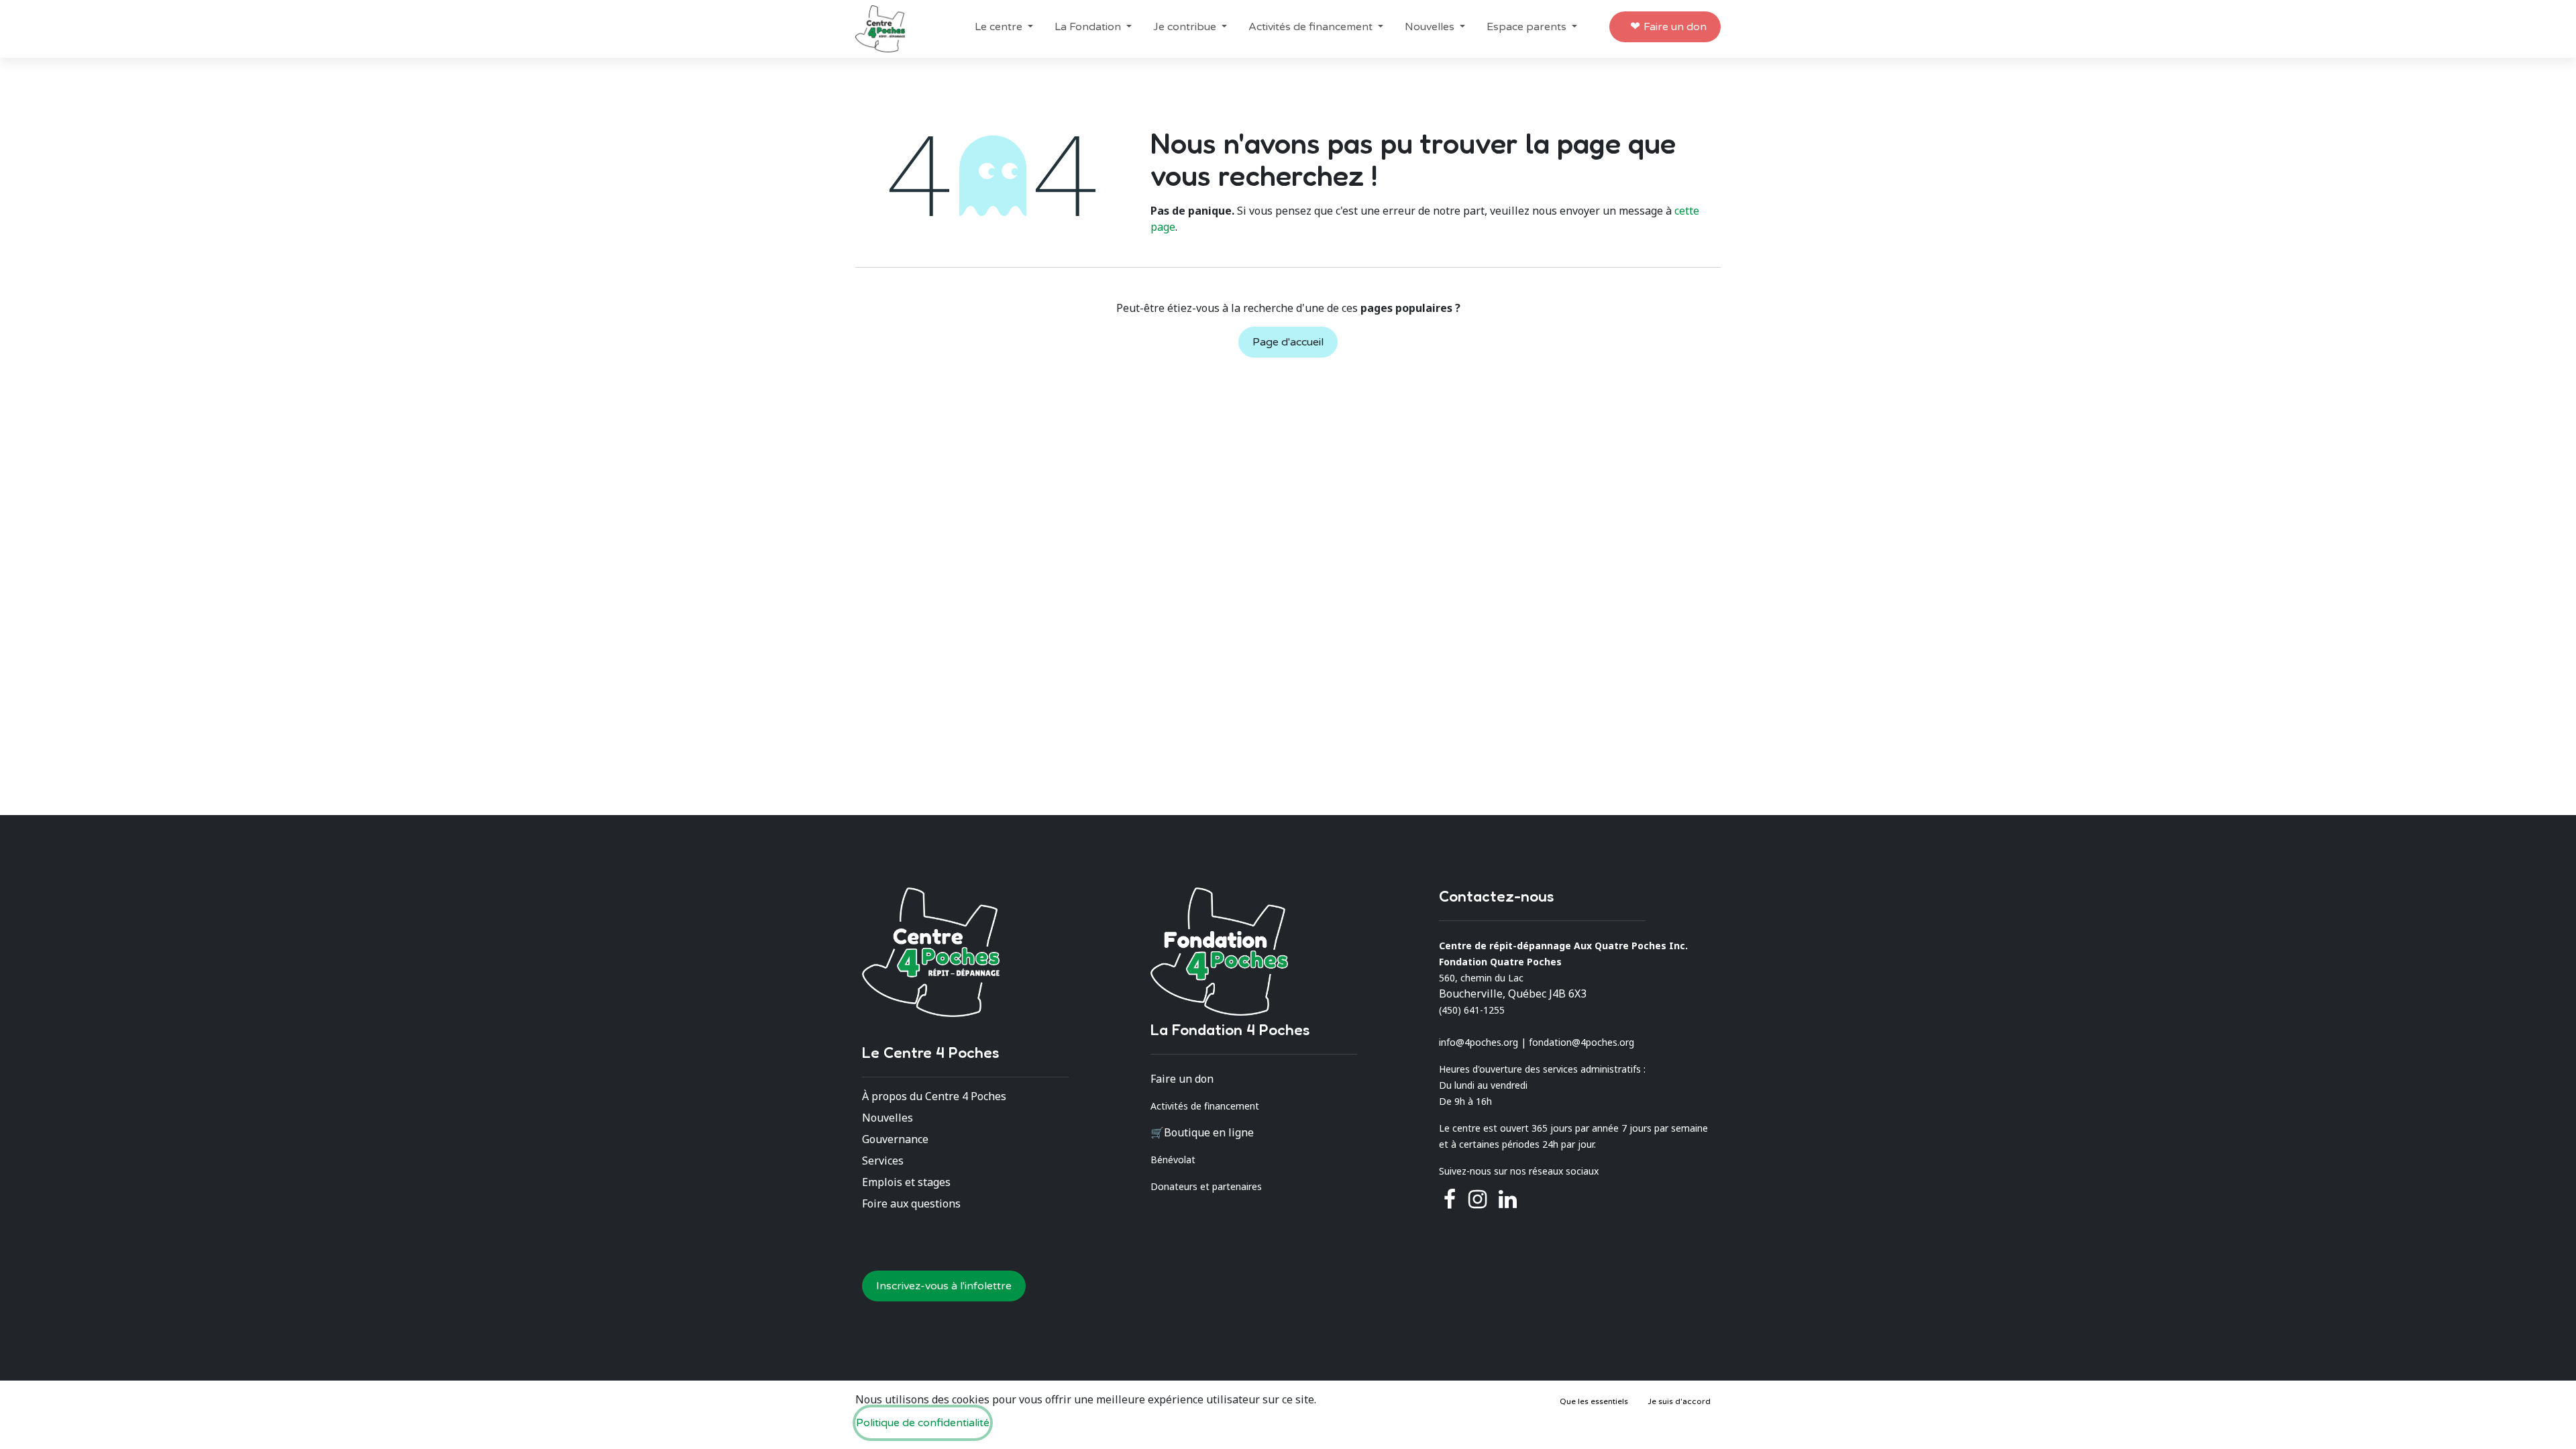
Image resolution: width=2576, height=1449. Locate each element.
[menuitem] (1004, 27)
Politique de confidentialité (923, 1423)
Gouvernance (895, 1139)
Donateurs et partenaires (1206, 1186)
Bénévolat (1173, 1160)
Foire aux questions (911, 1203)
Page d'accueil (1288, 342)
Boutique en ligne (1209, 1132)
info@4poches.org (1479, 1042)
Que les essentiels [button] (1594, 1401)
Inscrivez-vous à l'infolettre (944, 1286)
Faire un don (1675, 27)
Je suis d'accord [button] (1679, 1401)
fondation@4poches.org (1581, 1042)
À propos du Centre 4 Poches (934, 1096)
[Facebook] (1450, 1199)
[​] (1478, 1199)
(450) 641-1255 (1472, 1010)
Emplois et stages (906, 1182)
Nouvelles (888, 1118)
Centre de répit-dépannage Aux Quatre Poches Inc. (1563, 946)
